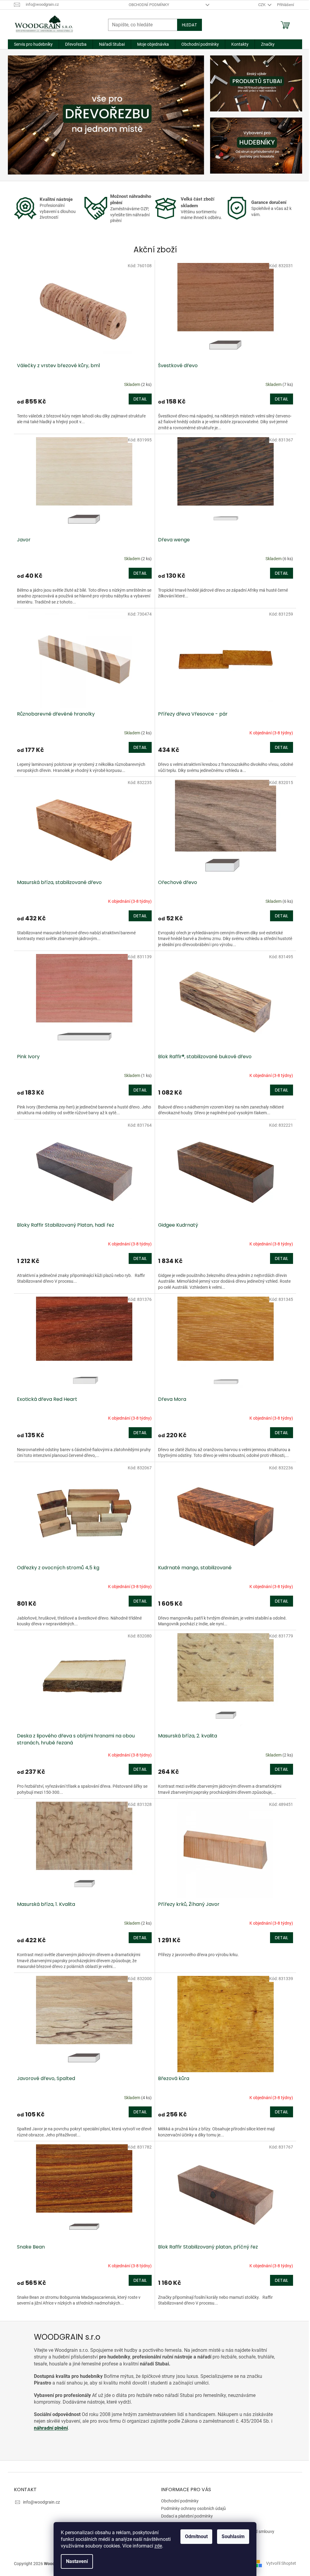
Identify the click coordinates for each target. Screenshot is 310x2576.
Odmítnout (196, 2536)
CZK (262, 5)
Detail (140, 399)
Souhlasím (233, 2536)
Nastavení (77, 2561)
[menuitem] (33, 44)
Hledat (190, 25)
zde (158, 2546)
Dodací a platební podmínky (187, 2516)
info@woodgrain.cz (41, 2502)
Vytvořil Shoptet (281, 2563)
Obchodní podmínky (149, 5)
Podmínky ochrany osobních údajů (193, 2508)
